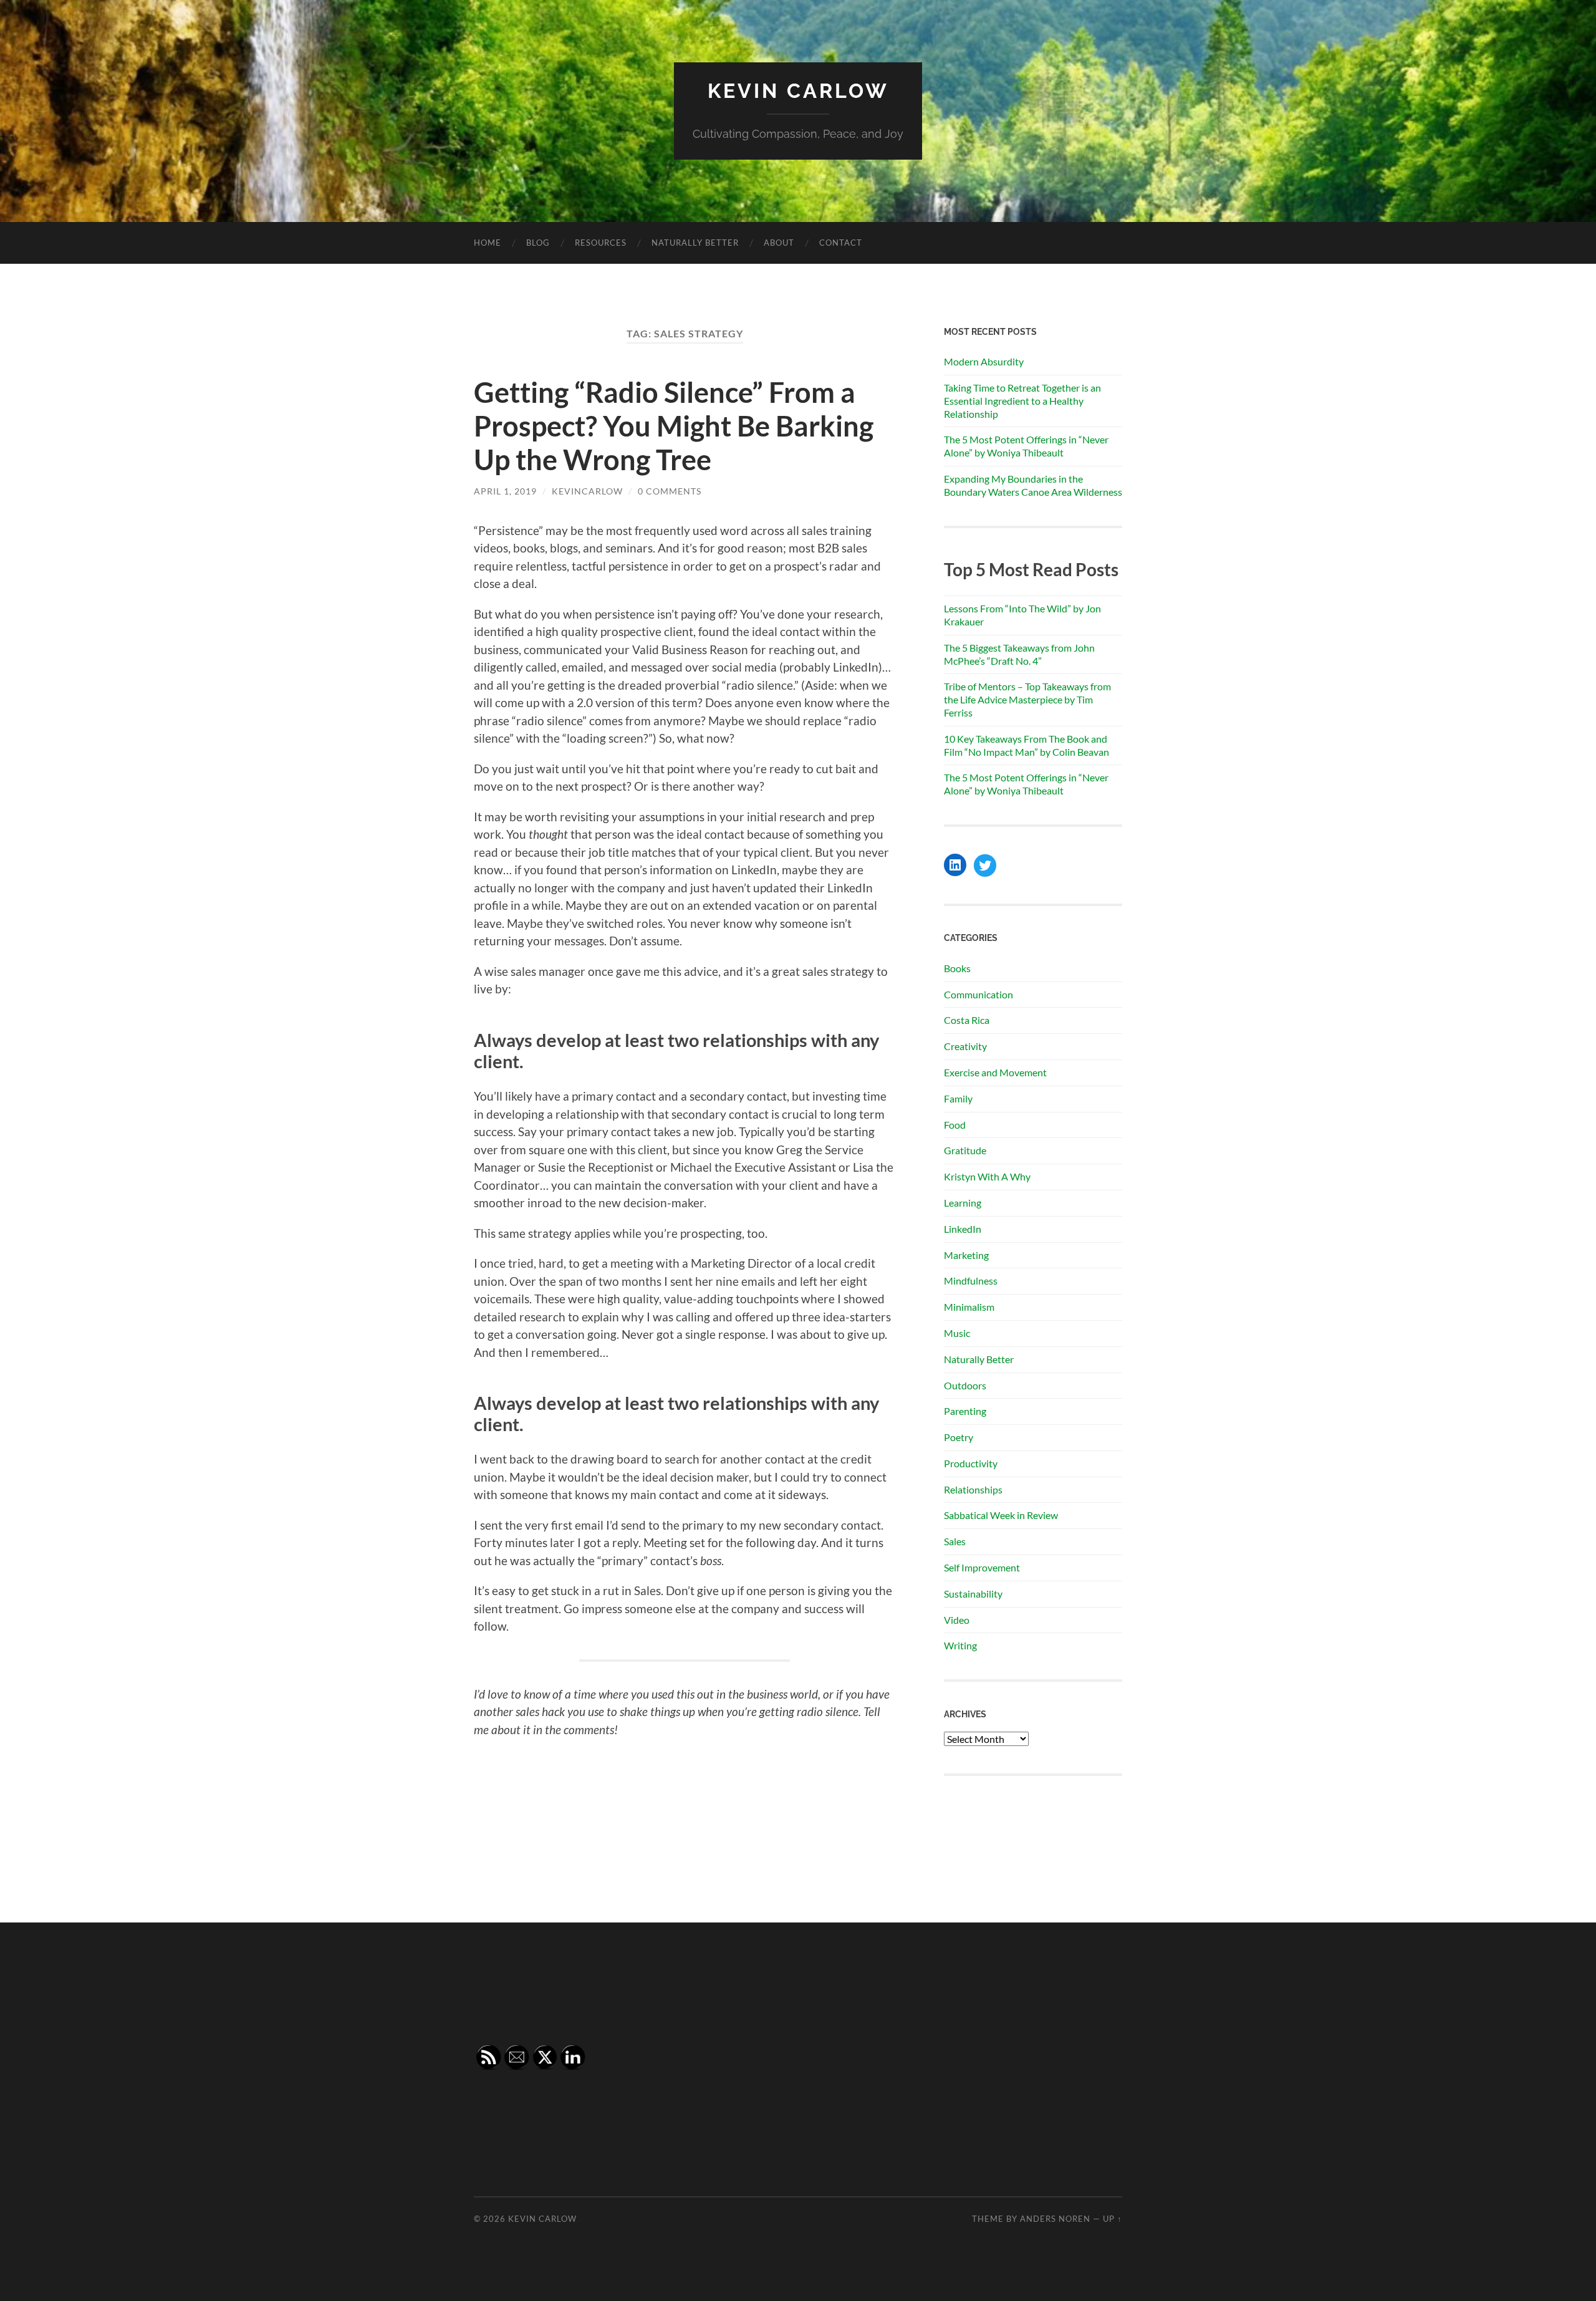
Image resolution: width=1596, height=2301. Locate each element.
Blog (538, 243)
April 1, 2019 (505, 491)
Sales (955, 1541)
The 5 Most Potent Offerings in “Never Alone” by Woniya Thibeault (1026, 446)
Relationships (973, 1489)
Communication (978, 994)
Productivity (971, 1463)
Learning (963, 1203)
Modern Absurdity (984, 361)
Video (957, 1620)
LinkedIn (963, 1229)
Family (958, 1098)
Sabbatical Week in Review (1001, 1515)
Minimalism (969, 1307)
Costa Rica (967, 1020)
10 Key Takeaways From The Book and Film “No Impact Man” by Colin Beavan (1026, 745)
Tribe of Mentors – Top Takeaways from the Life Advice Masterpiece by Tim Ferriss (1027, 699)
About (779, 243)
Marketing (966, 1255)
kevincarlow (587, 491)
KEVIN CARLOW (798, 91)
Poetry (959, 1437)
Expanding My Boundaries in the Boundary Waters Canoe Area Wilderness (1033, 485)
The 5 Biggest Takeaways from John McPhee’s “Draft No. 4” (1019, 654)
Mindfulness (971, 1281)
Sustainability (973, 1594)
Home (488, 243)
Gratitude (965, 1150)
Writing (960, 1645)
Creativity (965, 1046)
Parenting (965, 1411)
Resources (601, 243)
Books (957, 968)
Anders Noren (1055, 2219)
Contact (841, 243)
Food (955, 1125)
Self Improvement (982, 1567)
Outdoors (965, 1385)
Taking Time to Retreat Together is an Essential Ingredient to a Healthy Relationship (1022, 401)
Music (957, 1333)
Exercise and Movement (995, 1072)
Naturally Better (695, 243)
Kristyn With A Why (987, 1176)
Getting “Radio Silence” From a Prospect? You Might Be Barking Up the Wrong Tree (674, 426)
